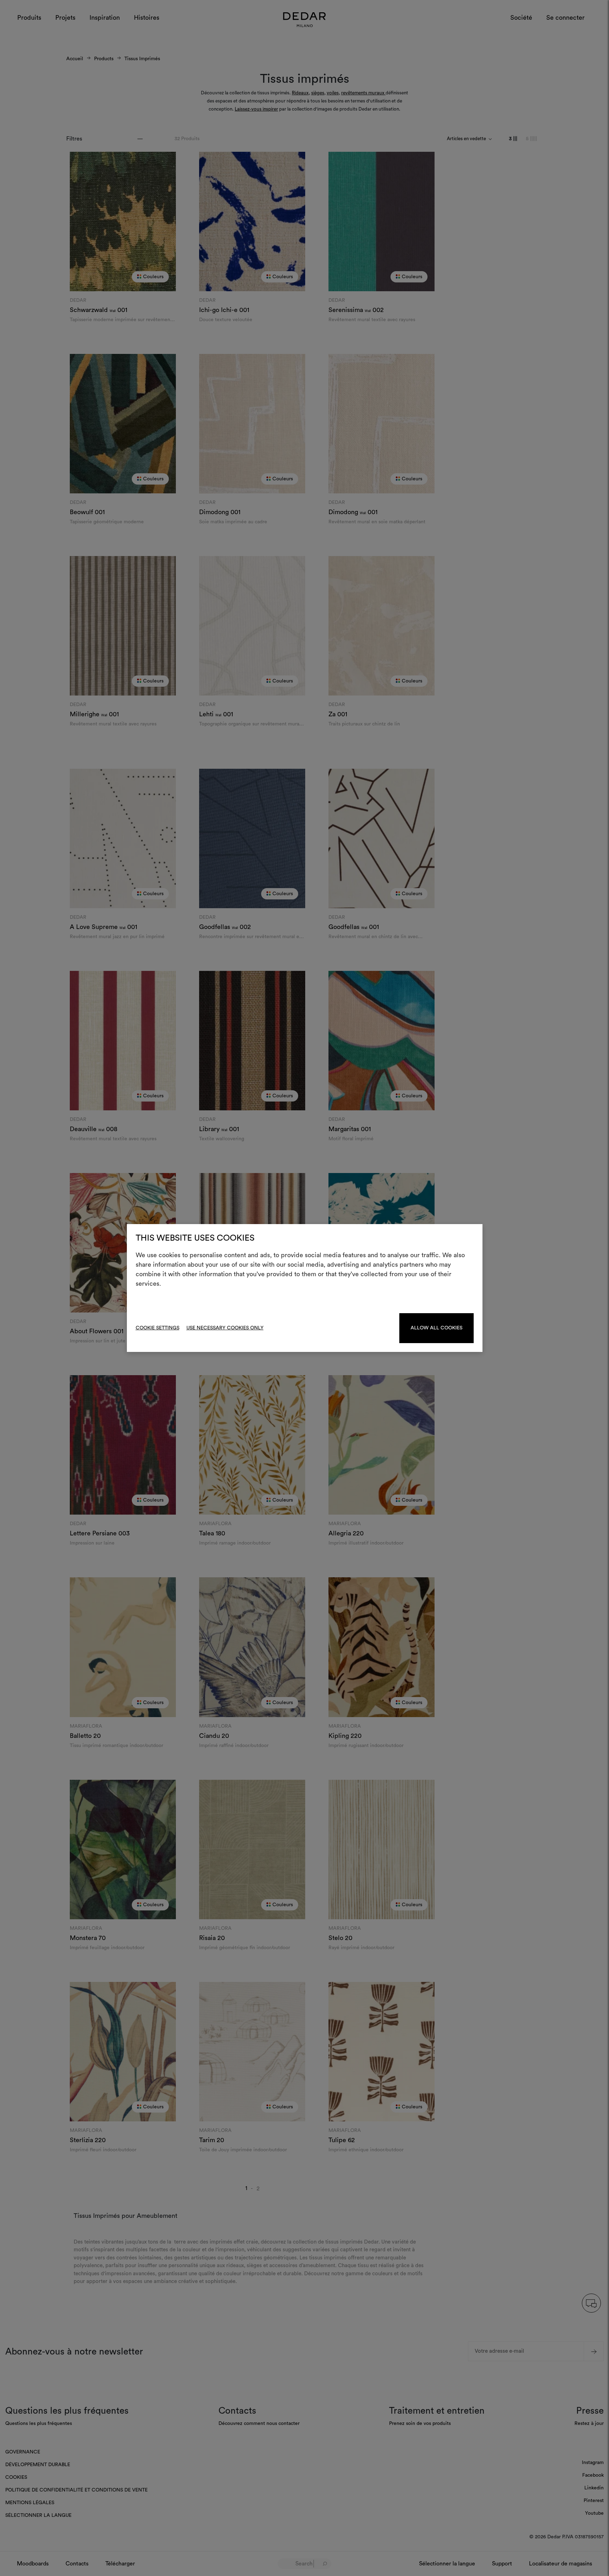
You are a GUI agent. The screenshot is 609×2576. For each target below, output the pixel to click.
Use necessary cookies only (225, 1328)
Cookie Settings (158, 1328)
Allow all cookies (436, 1328)
